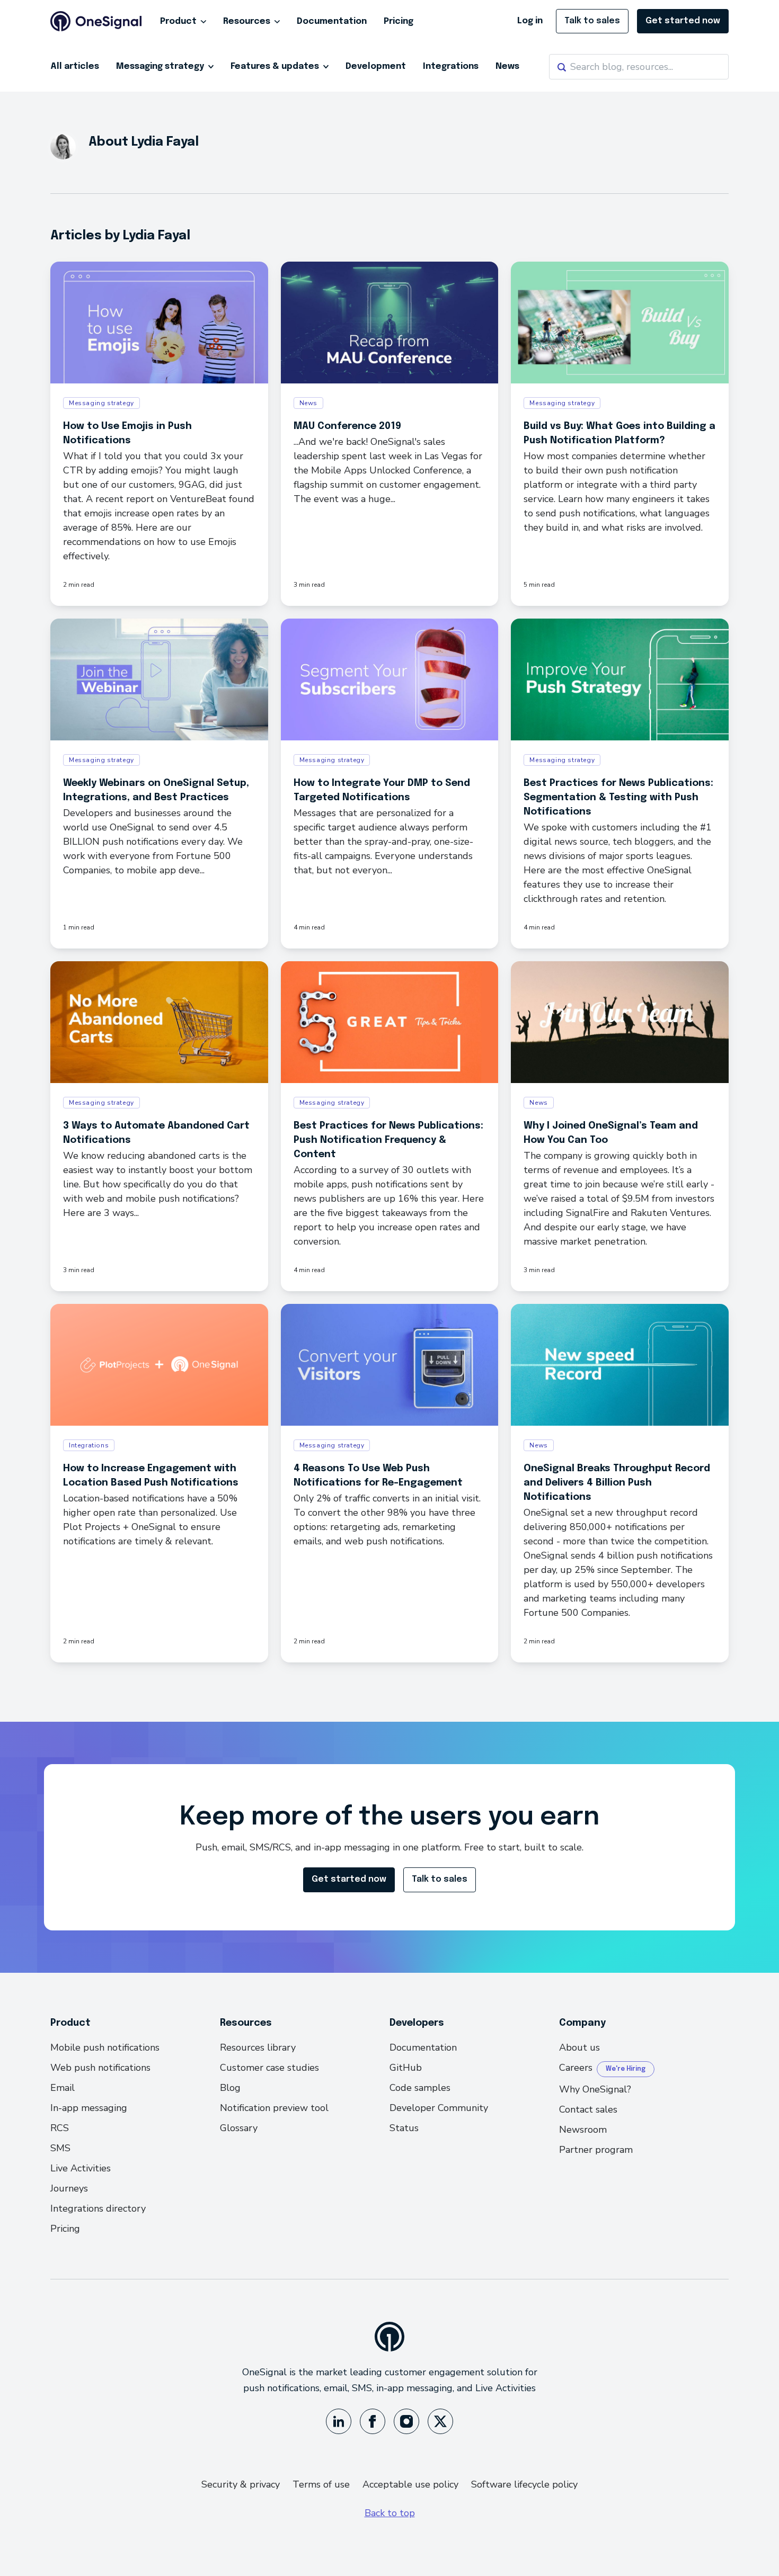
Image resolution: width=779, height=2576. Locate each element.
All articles (75, 66)
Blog (230, 2088)
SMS (60, 2148)
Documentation (332, 21)
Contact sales (588, 2109)
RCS (60, 2128)
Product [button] (178, 21)
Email (63, 2088)
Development (376, 66)
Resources (247, 21)
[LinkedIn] (339, 2421)
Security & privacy (241, 2484)
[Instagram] (406, 2421)
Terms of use (321, 2484)
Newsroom (583, 2130)
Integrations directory (98, 2208)
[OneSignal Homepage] (96, 21)
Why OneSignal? (595, 2089)
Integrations (451, 66)
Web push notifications (100, 2068)
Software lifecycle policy (524, 2484)
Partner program (596, 2150)
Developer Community (439, 2108)
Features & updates (276, 66)
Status (404, 2128)
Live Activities (81, 2168)
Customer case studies (269, 2068)
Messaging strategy (161, 66)
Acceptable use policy (410, 2484)
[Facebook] (373, 2421)
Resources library (258, 2047)
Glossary (239, 2128)
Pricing (399, 21)
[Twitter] (440, 2421)
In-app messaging (89, 2108)
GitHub (406, 2068)
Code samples (420, 2088)
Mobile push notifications (105, 2047)
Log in (530, 21)
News (507, 66)
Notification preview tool (274, 2108)
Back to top (390, 2513)
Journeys (69, 2188)
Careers (576, 2068)
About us (579, 2047)
